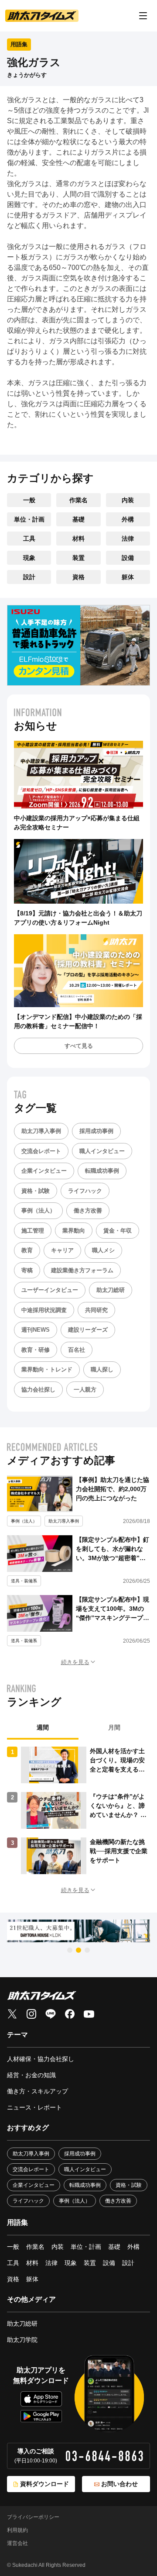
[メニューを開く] (143, 16)
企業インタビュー (44, 1171)
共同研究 (96, 1310)
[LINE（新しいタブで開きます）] (51, 2014)
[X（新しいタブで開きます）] (12, 2014)
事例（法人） (38, 1210)
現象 (29, 558)
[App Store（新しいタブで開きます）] (41, 2399)
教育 (27, 1250)
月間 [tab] (114, 1727)
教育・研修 (36, 1350)
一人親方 (85, 1390)
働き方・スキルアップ (38, 2091)
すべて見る (79, 1046)
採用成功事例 (96, 1131)
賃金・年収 (118, 1231)
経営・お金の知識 (31, 2075)
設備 (128, 558)
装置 (78, 558)
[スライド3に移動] (87, 1950)
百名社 (77, 1350)
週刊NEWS (36, 1330)
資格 (78, 577)
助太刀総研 (111, 1290)
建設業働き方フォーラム (82, 1270)
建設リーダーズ (88, 1330)
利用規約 (17, 2530)
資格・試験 (36, 1191)
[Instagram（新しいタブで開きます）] (31, 2014)
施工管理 (33, 1231)
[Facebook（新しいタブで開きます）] (70, 2014)
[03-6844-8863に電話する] (104, 2456)
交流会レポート (41, 1151)
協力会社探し (38, 1390)
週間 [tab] (43, 1727)
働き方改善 (88, 1210)
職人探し (102, 1369)
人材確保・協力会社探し (41, 2059)
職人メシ (103, 1250)
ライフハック (85, 1191)
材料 (78, 539)
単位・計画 (29, 519)
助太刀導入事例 (41, 1131)
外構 (128, 519)
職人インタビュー (102, 1151)
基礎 (78, 519)
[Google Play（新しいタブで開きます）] (41, 2416)
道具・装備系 (24, 1581)
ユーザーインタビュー (50, 1290)
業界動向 (74, 1231)
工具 (29, 539)
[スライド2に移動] (78, 1950)
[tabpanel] (78, 1810)
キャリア (62, 1250)
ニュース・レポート (34, 2107)
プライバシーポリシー (33, 2517)
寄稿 (27, 1270)
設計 (29, 577)
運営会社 (17, 2543)
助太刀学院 (22, 2340)
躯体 (128, 577)
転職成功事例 (102, 1171)
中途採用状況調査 (44, 1310)
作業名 (78, 500)
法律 (128, 539)
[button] (78, 1662)
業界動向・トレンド (47, 1369)
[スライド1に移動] (70, 1950)
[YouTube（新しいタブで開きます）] (89, 2014)
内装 (128, 500)
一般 (29, 500)
